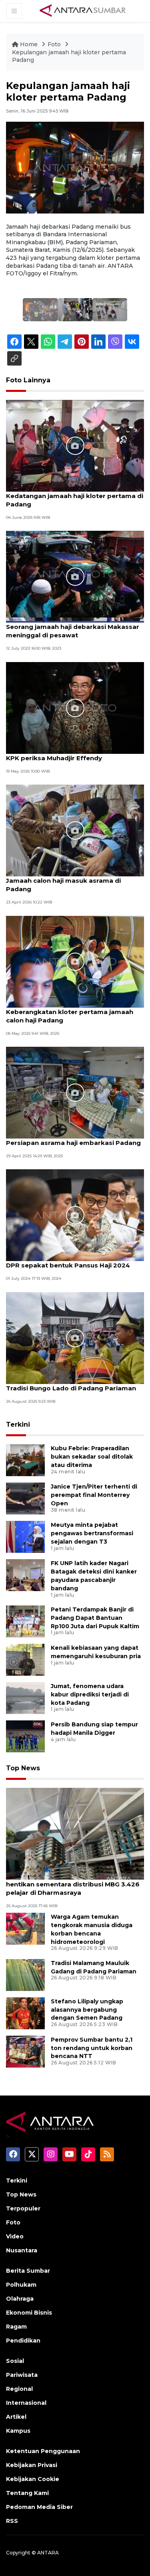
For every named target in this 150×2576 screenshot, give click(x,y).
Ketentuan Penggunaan (43, 2451)
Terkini (18, 1424)
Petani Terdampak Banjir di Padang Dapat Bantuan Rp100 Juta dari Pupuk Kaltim (95, 1618)
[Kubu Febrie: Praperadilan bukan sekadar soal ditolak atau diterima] (25, 1460)
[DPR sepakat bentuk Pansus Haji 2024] (75, 1215)
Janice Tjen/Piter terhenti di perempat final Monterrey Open (94, 1495)
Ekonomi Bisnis (29, 2313)
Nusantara (22, 2250)
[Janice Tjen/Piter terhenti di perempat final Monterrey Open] (25, 1498)
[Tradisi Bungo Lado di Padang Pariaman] (75, 1337)
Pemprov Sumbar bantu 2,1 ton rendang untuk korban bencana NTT (92, 2048)
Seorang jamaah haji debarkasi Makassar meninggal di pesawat (73, 631)
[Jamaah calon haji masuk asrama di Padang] (75, 830)
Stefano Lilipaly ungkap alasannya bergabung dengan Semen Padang (87, 2010)
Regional (19, 2389)
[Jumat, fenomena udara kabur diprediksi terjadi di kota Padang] (25, 1697)
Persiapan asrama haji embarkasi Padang (73, 1143)
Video (15, 2236)
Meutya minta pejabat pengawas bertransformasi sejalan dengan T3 (92, 1533)
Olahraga (20, 2299)
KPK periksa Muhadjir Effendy (54, 758)
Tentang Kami (27, 2493)
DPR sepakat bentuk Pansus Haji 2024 (68, 1265)
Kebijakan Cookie (33, 2479)
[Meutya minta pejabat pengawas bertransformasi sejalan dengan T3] (25, 1537)
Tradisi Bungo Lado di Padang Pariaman (71, 1388)
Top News (23, 1768)
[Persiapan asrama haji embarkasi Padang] (75, 1092)
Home (29, 44)
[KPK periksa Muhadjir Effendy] (75, 707)
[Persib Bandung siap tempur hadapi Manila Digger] (25, 1736)
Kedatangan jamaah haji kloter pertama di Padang (75, 500)
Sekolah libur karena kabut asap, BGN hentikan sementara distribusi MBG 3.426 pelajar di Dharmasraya (73, 1884)
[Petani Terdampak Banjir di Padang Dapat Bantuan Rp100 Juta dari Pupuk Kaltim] (25, 1621)
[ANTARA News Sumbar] (83, 10)
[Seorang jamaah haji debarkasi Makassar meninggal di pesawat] (75, 576)
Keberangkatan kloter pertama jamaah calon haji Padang (70, 1016)
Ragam (16, 2327)
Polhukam (21, 2285)
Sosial (15, 2361)
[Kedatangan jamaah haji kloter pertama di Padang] (75, 445)
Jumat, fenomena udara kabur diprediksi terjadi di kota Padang (90, 1694)
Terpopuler (23, 2208)
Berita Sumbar (28, 2271)
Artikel (16, 2417)
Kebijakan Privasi (32, 2465)
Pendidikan (23, 2341)
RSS (12, 2521)
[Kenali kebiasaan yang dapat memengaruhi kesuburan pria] (25, 1659)
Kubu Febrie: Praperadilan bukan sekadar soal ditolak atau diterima (92, 1457)
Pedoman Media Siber (39, 2507)
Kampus (18, 2431)
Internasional (26, 2403)
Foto (54, 44)
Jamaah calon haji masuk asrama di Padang (63, 885)
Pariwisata (22, 2375)
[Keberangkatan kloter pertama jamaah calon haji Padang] (75, 961)
